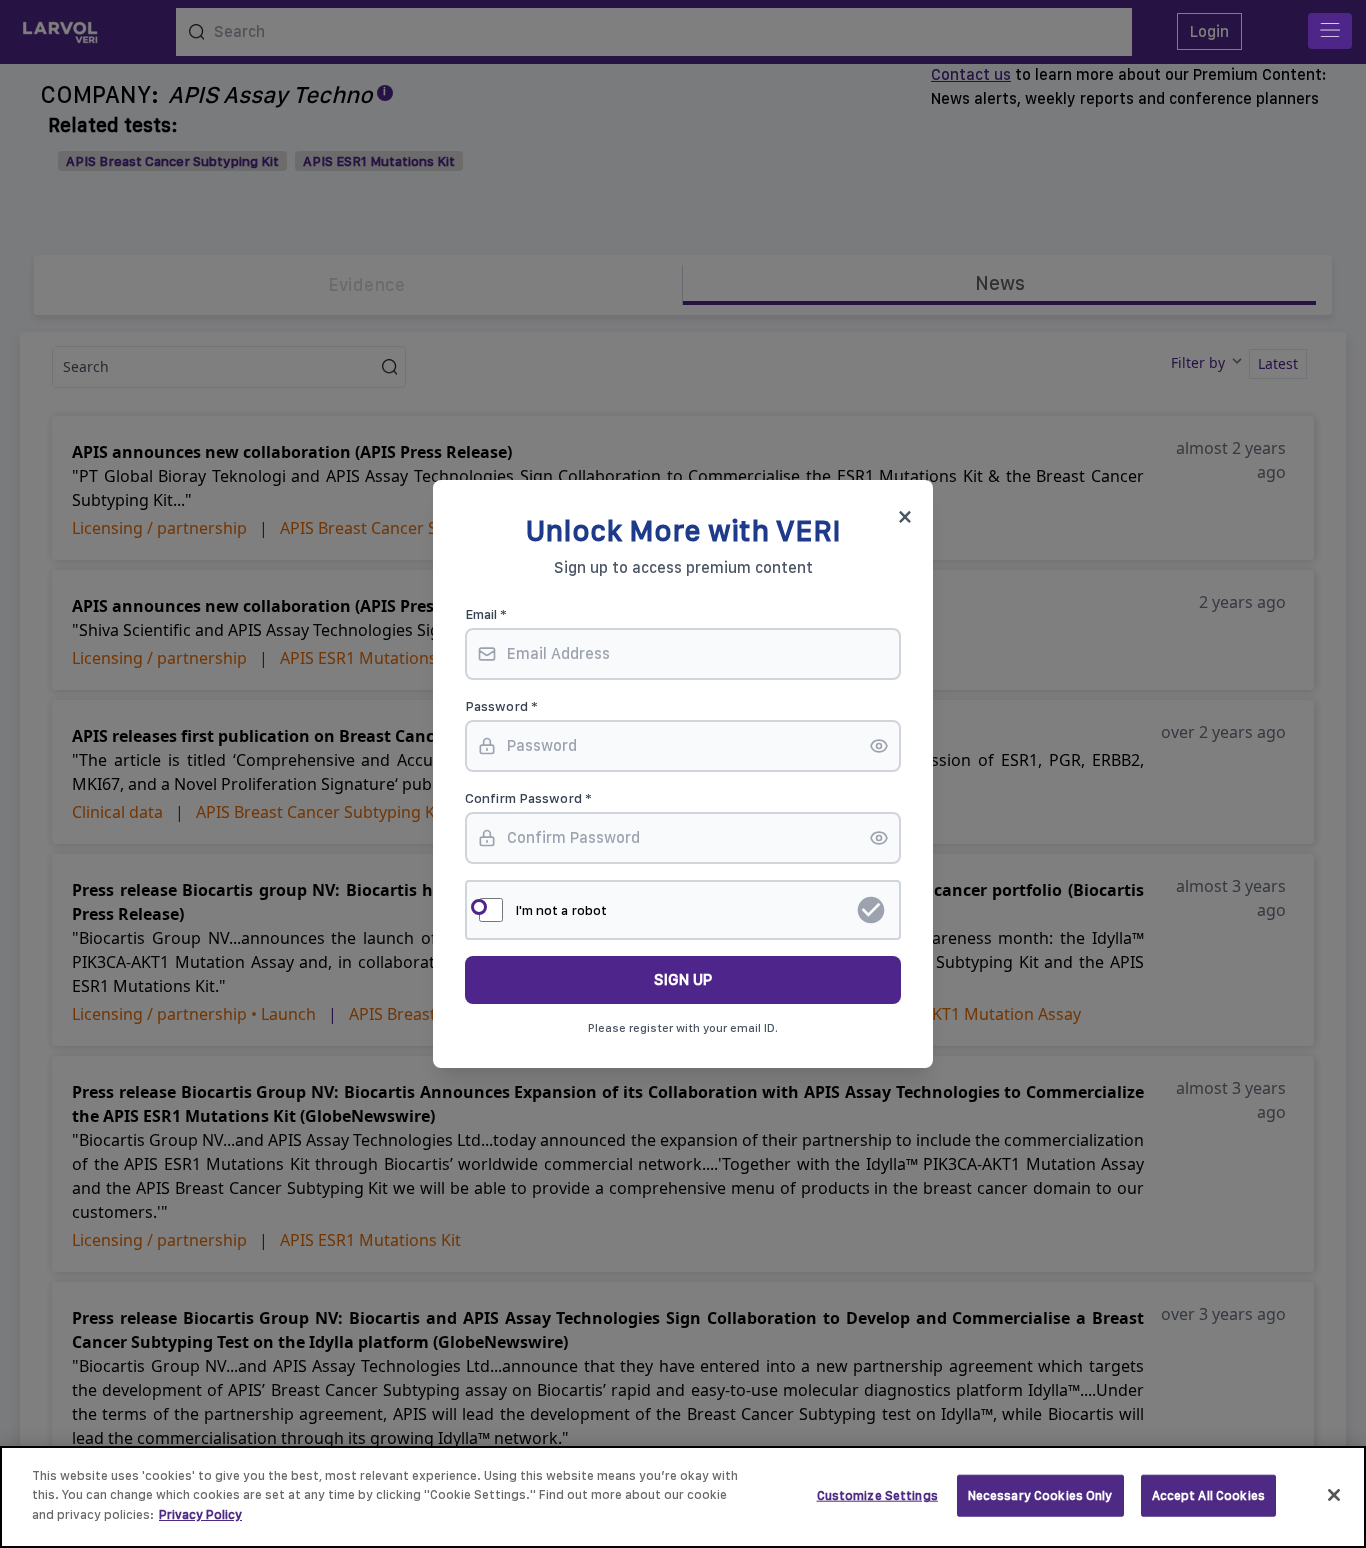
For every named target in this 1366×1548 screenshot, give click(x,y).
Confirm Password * (528, 798)
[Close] (1334, 1495)
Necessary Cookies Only (1040, 1495)
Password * (501, 706)
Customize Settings (877, 1495)
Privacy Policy (200, 1514)
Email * (486, 614)
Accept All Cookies (1208, 1495)
